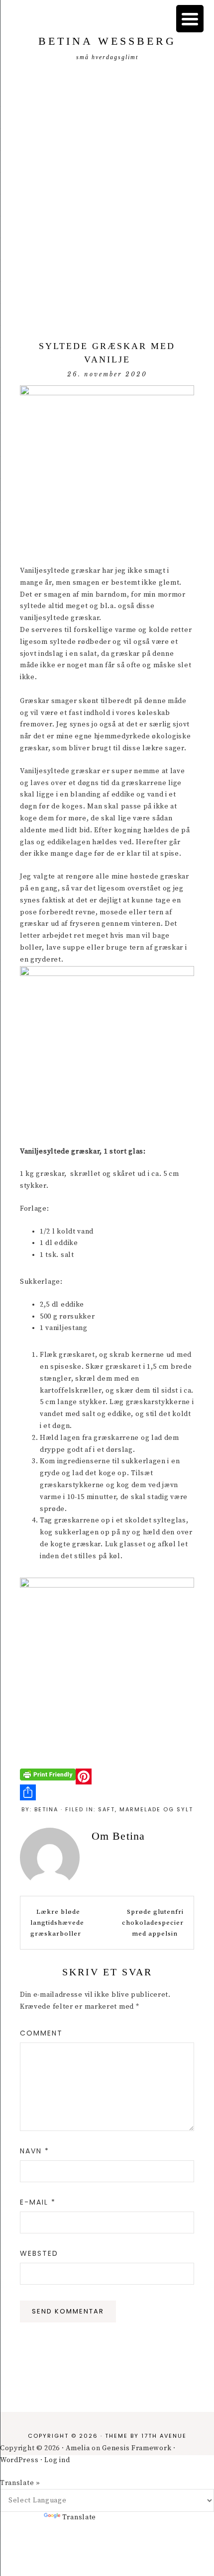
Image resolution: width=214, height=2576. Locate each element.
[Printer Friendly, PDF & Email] (48, 1774)
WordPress (19, 2460)
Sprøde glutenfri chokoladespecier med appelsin (153, 1923)
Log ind (57, 2460)
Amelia (78, 2448)
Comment (41, 2033)
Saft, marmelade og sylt (146, 1809)
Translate (79, 2517)
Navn (35, 2151)
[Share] (107, 1792)
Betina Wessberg (107, 41)
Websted (39, 2253)
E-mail (38, 2202)
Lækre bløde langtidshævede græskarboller (57, 1923)
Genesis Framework (137, 2448)
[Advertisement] (107, 198)
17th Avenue (164, 2436)
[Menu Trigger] (190, 19)
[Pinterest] (107, 1777)
